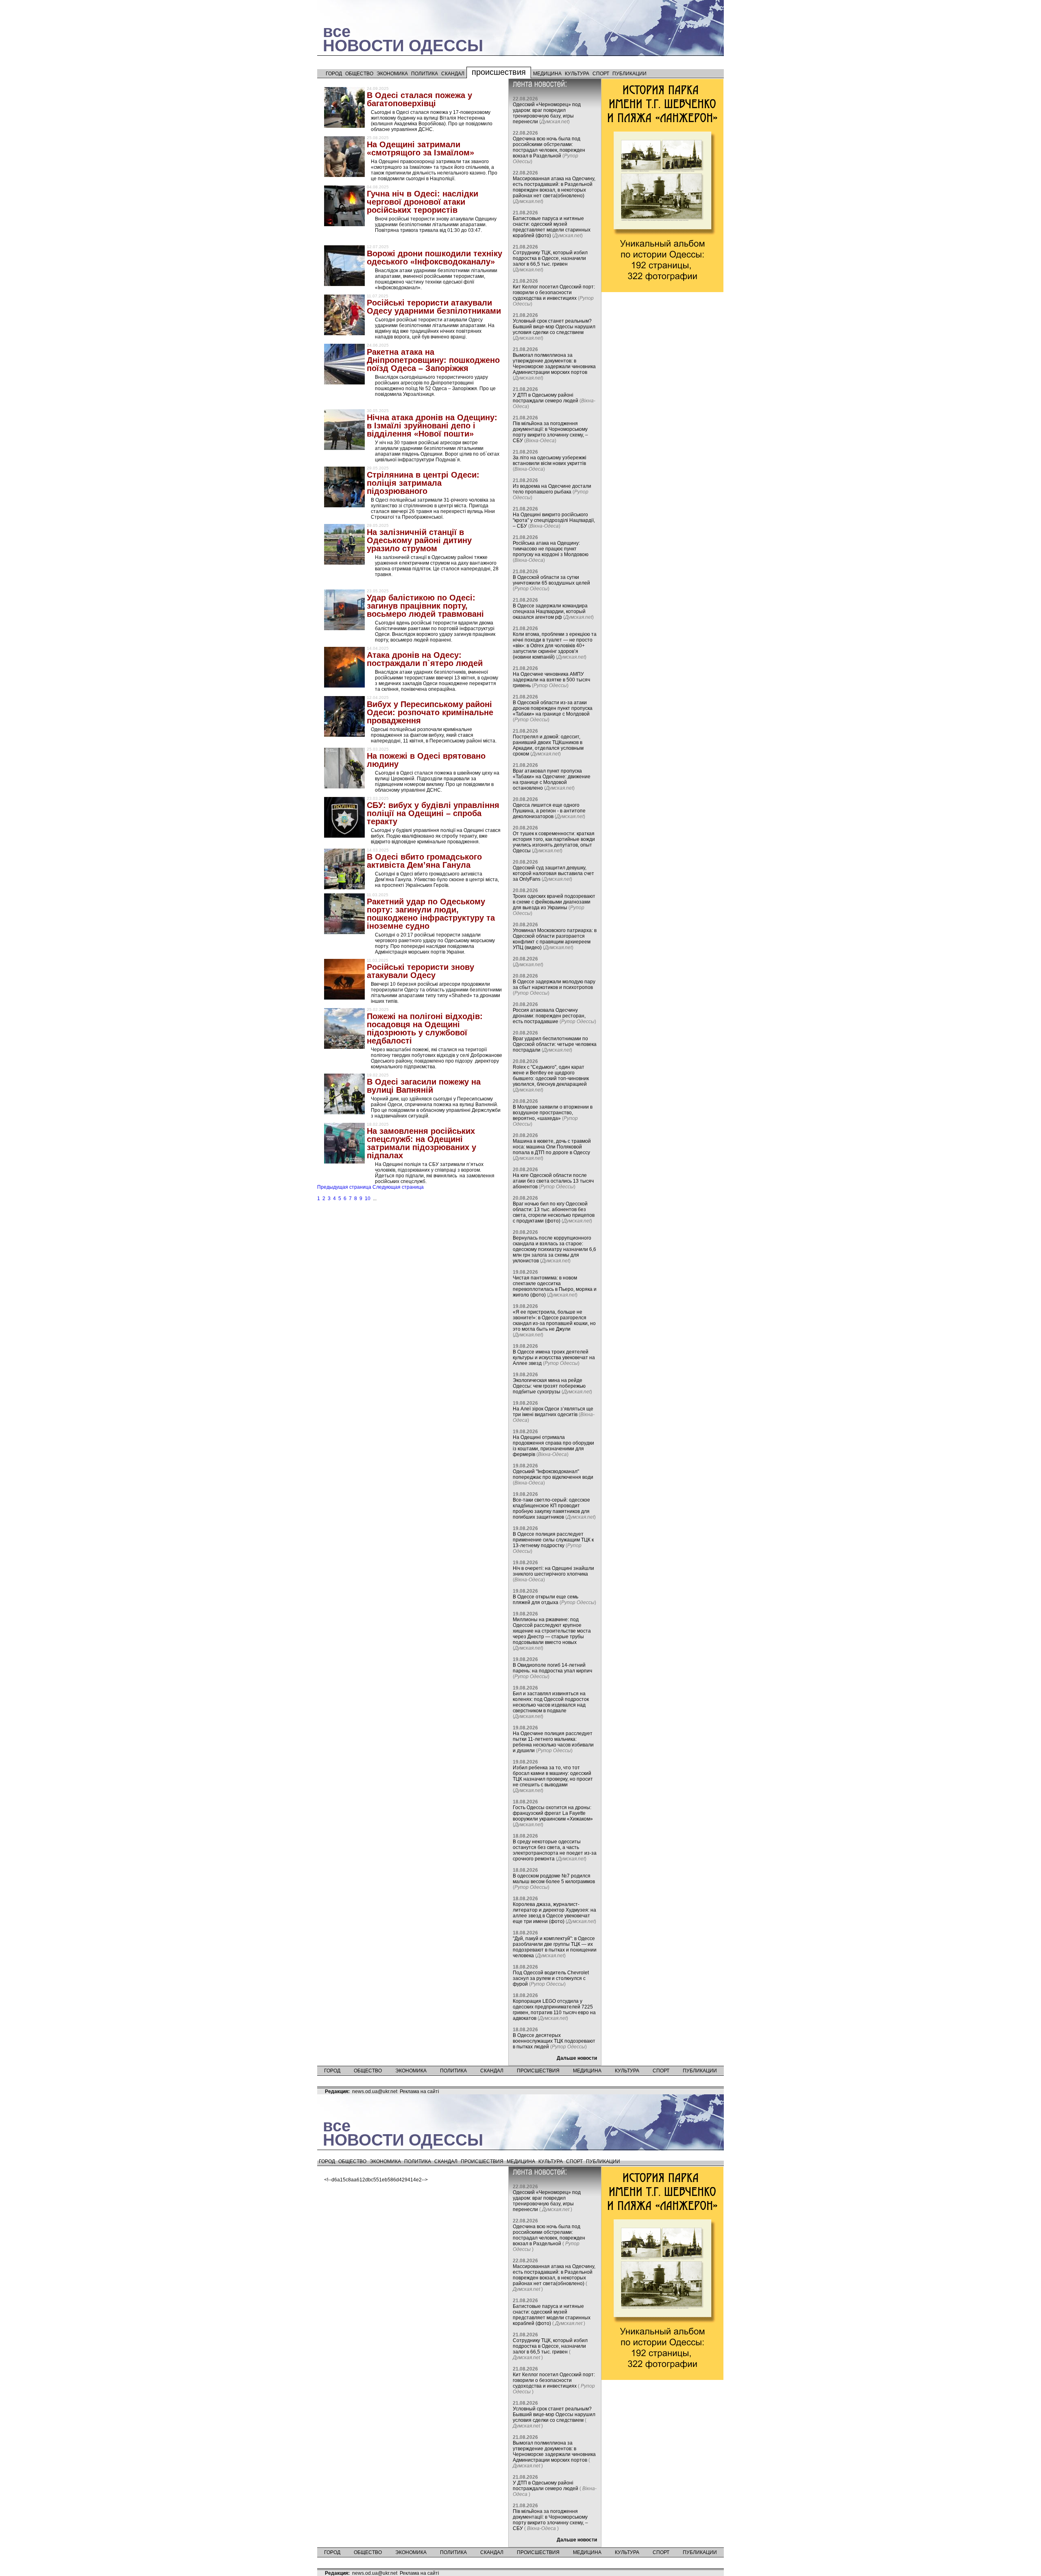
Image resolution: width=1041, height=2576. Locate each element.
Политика (425, 74)
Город (334, 74)
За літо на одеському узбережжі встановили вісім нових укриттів (550, 461)
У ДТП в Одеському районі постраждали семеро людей (546, 398)
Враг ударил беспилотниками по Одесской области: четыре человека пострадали (555, 1044)
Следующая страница (398, 1187)
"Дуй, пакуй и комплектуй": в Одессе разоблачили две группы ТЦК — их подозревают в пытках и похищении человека (555, 1947)
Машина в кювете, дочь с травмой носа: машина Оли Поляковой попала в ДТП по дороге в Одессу (552, 1147)
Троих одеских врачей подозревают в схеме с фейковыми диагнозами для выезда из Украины (554, 902)
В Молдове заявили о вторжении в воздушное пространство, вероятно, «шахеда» (553, 1113)
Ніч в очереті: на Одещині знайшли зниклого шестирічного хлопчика (553, 1571)
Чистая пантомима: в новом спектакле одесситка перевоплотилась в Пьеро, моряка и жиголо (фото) (555, 1286)
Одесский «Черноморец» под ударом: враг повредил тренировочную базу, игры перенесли (547, 113)
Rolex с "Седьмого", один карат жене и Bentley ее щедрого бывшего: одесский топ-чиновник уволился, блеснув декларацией (551, 1076)
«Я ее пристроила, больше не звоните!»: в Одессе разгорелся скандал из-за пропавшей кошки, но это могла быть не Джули (554, 1321)
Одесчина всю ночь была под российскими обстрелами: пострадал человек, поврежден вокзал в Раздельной (549, 147)
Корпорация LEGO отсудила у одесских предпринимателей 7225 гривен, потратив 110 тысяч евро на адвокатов (554, 2010)
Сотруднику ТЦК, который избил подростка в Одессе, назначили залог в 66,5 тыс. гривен (550, 258)
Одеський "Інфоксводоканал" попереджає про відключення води (553, 1474)
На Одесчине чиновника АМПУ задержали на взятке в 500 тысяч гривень (551, 680)
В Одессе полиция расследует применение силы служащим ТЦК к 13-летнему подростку (553, 1540)
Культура (577, 74)
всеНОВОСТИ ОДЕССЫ (403, 38)
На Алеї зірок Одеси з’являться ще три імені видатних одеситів (553, 1412)
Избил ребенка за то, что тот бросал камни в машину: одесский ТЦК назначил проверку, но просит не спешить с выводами (553, 1776)
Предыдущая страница (344, 1187)
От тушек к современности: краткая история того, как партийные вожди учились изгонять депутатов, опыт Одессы (554, 842)
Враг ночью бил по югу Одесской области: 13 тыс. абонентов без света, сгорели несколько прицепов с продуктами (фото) (554, 1212)
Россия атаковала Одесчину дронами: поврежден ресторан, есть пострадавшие (549, 1016)
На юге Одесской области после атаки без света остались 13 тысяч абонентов (553, 1181)
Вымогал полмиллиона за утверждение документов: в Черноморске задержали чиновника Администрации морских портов (554, 364)
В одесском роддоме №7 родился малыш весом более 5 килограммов (554, 1879)
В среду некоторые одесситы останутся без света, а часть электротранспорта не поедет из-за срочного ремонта (555, 1850)
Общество (359, 74)
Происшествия (499, 72)
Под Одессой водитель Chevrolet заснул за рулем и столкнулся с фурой (551, 1978)
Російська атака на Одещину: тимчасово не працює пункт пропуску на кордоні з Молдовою (551, 549)
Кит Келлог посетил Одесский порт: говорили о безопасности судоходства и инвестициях (554, 293)
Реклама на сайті (419, 2091)
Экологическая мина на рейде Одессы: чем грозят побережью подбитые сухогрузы (549, 1386)
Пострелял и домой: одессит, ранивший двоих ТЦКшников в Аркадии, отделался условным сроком (548, 745)
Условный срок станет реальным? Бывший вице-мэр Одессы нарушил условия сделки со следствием (554, 327)
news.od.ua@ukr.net (375, 2091)
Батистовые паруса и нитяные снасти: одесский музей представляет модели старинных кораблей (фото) (552, 227)
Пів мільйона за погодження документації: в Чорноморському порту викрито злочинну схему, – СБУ (550, 432)
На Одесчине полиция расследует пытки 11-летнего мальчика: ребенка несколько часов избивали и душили (553, 1742)
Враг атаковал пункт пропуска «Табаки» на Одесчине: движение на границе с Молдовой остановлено (552, 779)
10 (368, 1198)
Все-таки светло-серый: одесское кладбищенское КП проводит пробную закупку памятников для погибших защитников (551, 1508)
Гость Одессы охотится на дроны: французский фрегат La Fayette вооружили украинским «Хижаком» (553, 1813)
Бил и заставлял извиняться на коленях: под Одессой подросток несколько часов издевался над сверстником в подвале (551, 1702)
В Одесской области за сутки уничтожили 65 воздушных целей (551, 580)
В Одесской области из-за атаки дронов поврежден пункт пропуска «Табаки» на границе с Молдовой (553, 708)
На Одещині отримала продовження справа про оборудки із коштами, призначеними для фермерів (553, 1446)
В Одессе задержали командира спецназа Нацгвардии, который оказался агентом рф (550, 611)
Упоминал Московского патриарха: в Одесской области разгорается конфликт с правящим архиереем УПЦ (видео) (555, 939)
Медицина (547, 74)
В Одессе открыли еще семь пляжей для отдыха (546, 1600)
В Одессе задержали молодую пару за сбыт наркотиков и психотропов (554, 985)
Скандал (453, 74)
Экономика (392, 74)
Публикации (629, 74)
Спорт (601, 74)
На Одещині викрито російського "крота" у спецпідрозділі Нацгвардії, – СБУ (554, 520)
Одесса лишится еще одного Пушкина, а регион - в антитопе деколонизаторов (549, 811)
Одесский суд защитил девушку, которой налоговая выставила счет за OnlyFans (553, 873)
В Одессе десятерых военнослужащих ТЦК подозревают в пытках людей (554, 2041)
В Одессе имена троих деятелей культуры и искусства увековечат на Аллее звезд (554, 1358)
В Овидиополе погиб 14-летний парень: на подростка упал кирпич (552, 1668)
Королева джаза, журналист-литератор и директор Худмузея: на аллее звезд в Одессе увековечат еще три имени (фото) (554, 1913)
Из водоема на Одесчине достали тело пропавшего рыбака (552, 489)
